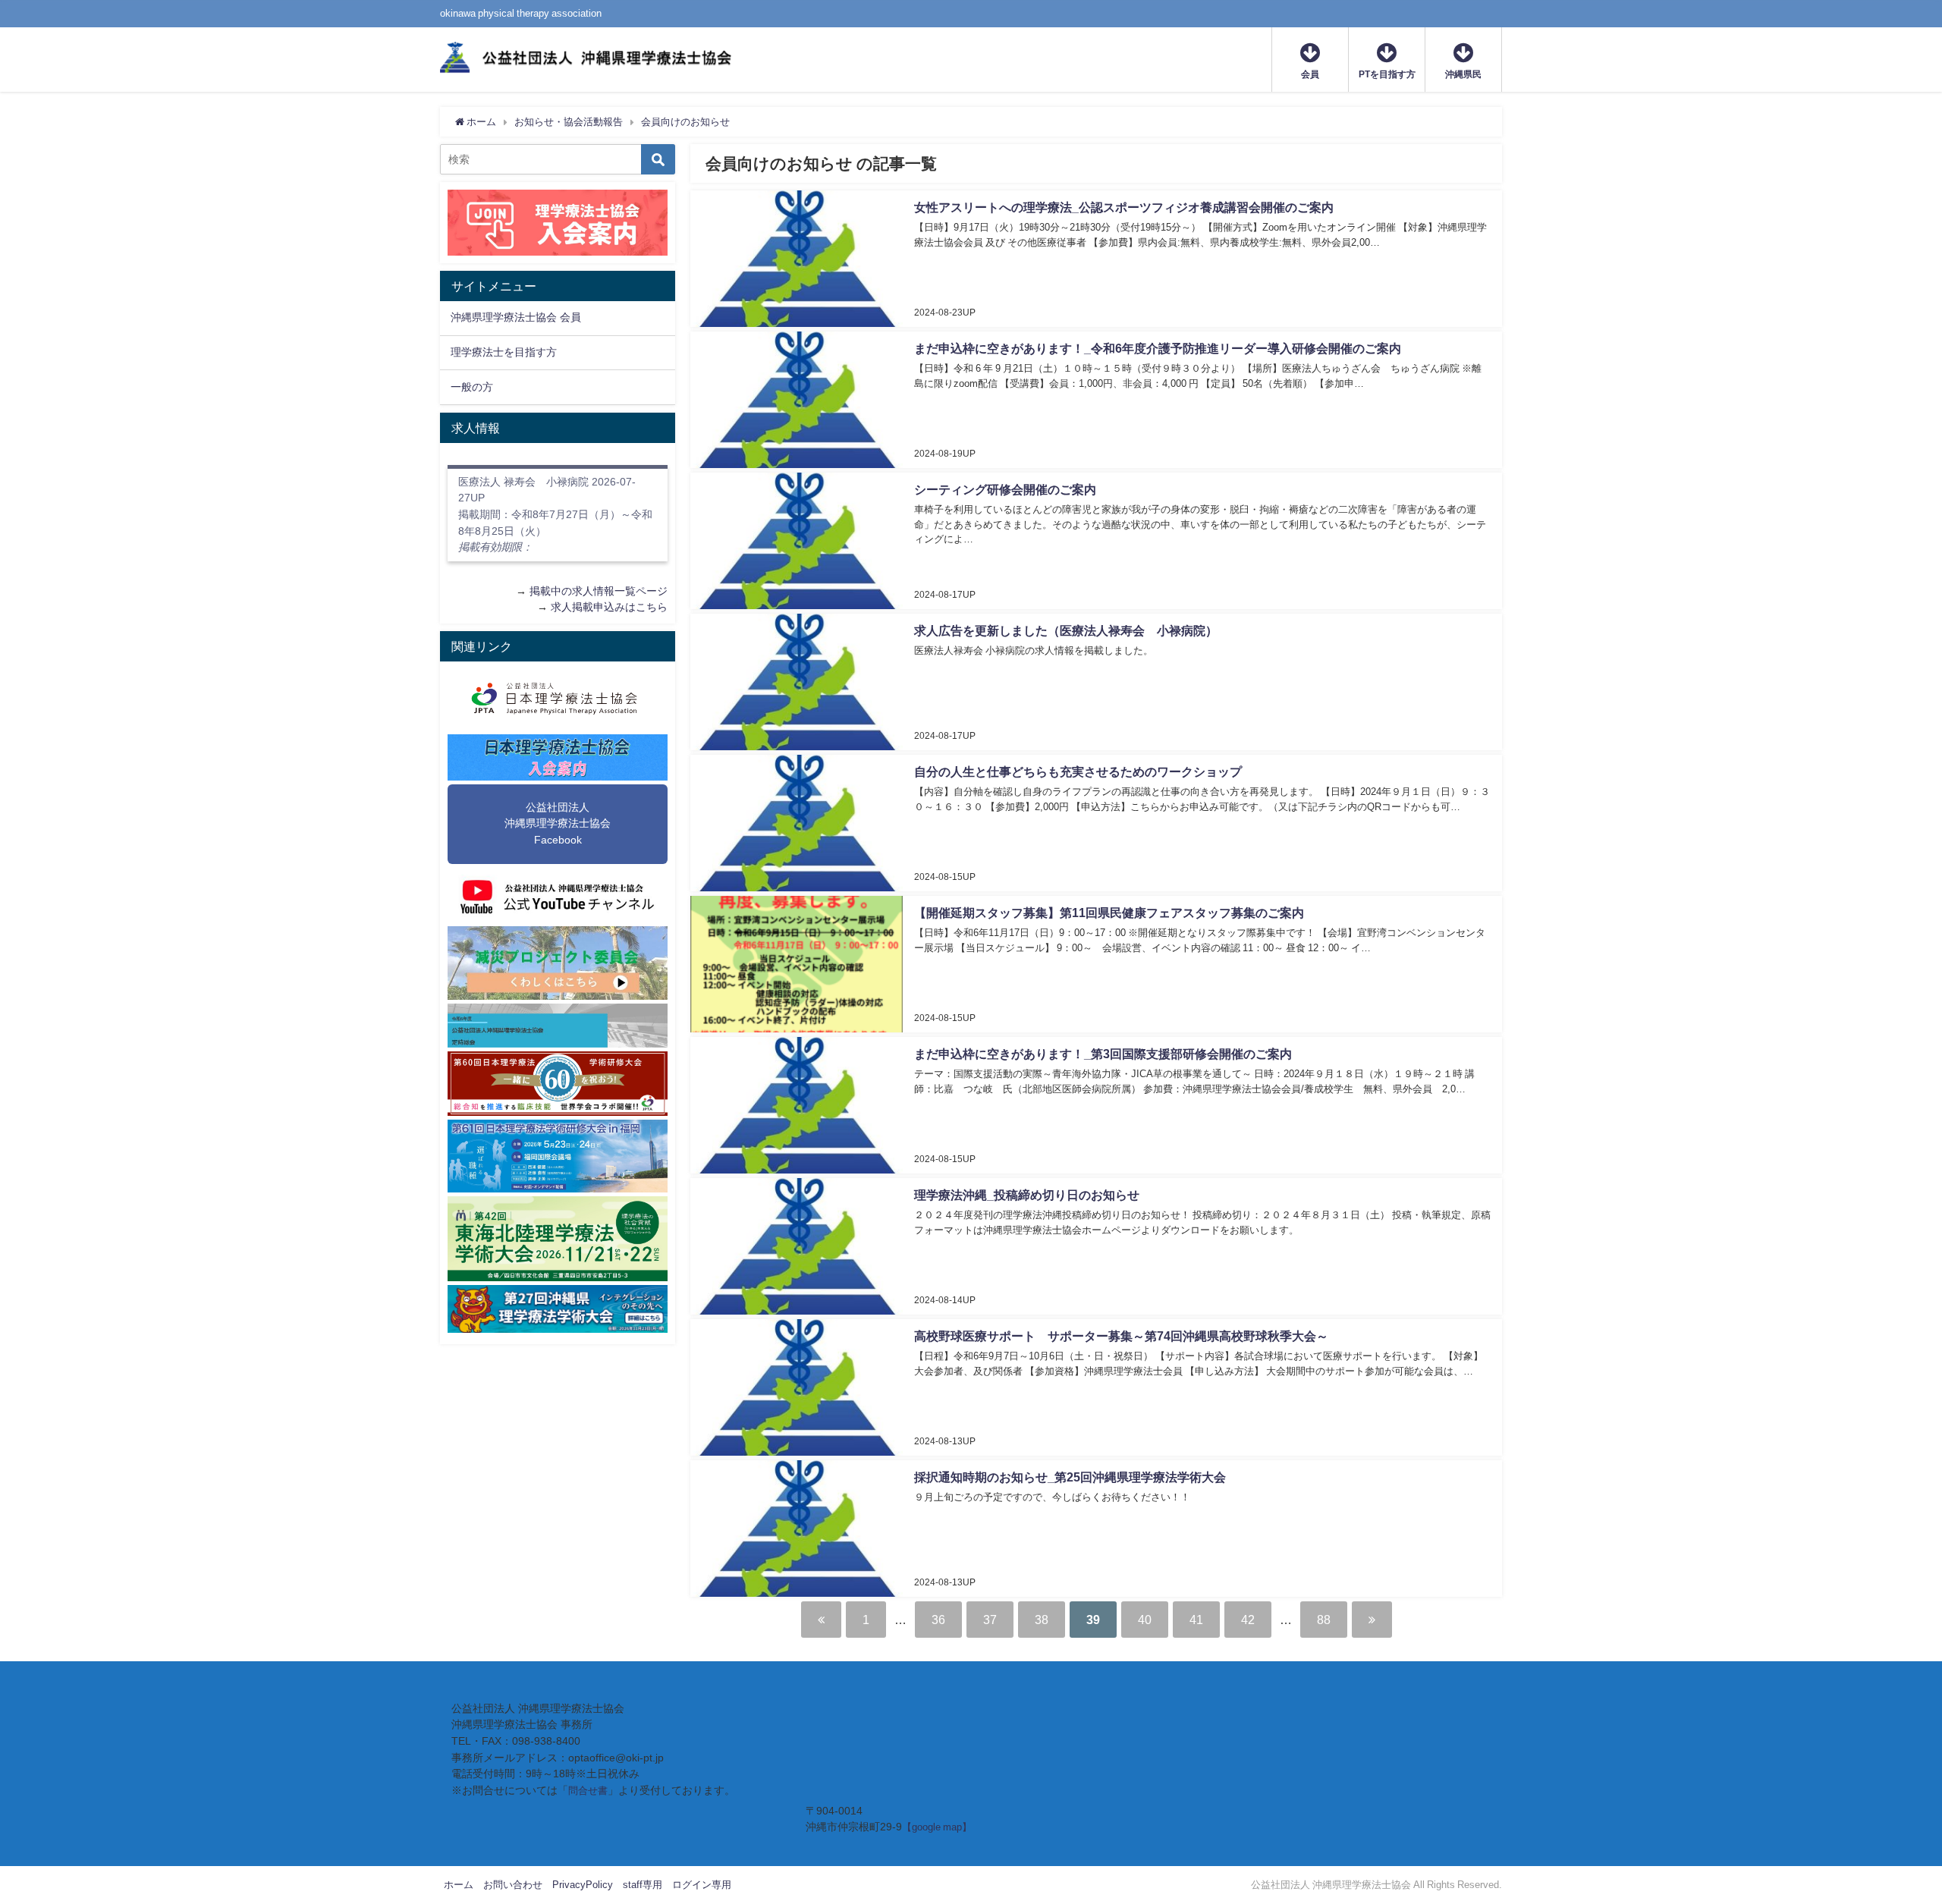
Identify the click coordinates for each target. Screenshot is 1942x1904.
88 (1324, 1620)
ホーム (459, 1885)
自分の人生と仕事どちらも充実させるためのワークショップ (1078, 771)
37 (990, 1620)
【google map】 (937, 1827)
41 (1196, 1620)
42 (1248, 1620)
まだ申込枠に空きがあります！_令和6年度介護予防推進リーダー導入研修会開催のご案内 (1158, 348)
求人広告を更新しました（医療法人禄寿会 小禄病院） (1066, 630)
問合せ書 (588, 1791)
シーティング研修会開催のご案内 (1005, 489)
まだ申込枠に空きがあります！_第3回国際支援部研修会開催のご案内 (1103, 1054)
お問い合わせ (513, 1885)
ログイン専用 (702, 1885)
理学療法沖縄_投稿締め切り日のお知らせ (1027, 1195)
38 (1042, 1620)
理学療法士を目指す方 (504, 352)
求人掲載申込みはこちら (609, 607)
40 (1145, 1620)
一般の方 (472, 387)
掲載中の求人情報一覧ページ (599, 591)
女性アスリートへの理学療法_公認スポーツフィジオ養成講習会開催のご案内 (1124, 207)
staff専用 (643, 1885)
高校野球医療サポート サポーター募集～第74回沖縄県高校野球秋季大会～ (1121, 1336)
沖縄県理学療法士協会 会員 (516, 317)
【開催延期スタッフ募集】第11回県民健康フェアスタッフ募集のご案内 (1109, 913)
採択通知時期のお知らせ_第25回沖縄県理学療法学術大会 (1070, 1477)
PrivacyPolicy (583, 1885)
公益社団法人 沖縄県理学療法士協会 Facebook (558, 823)
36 (938, 1620)
